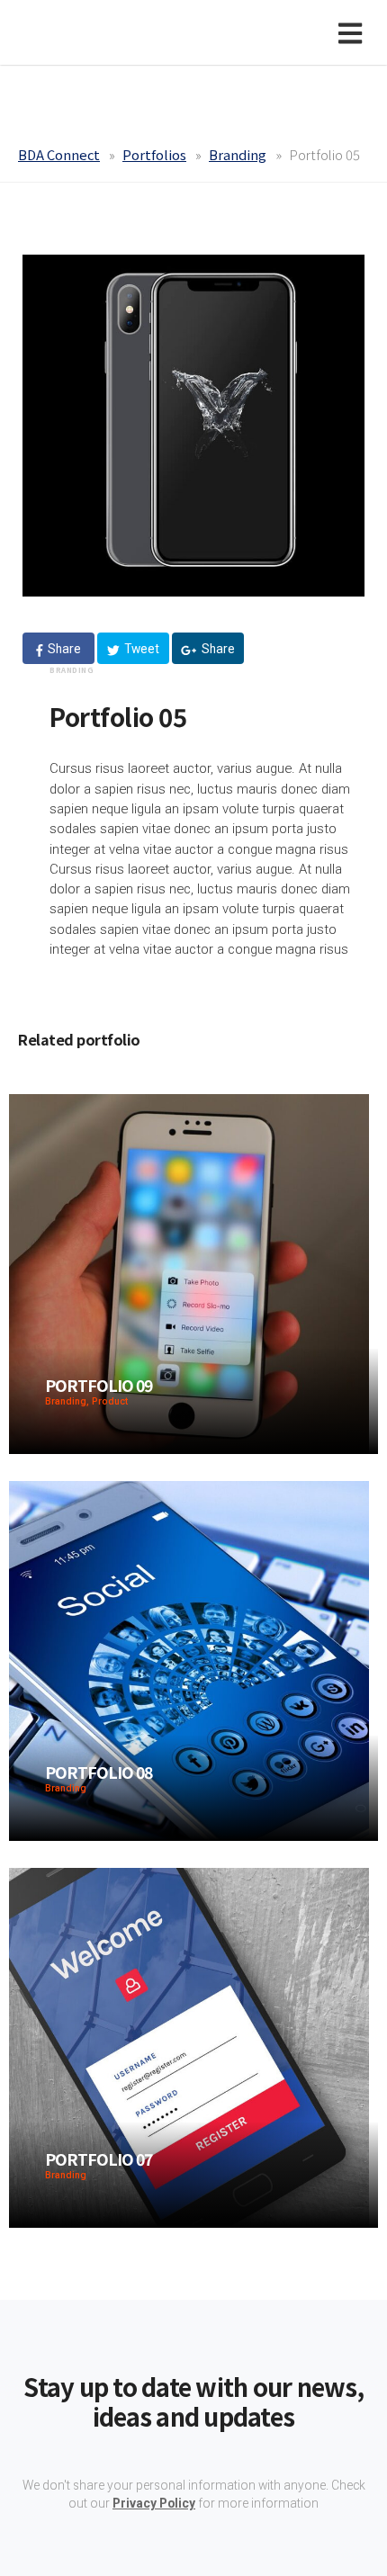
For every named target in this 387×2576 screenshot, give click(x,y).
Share (63, 649)
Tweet (140, 649)
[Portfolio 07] (189, 2046)
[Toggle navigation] (354, 32)
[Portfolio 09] (189, 1273)
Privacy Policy (154, 2503)
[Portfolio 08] (189, 1660)
